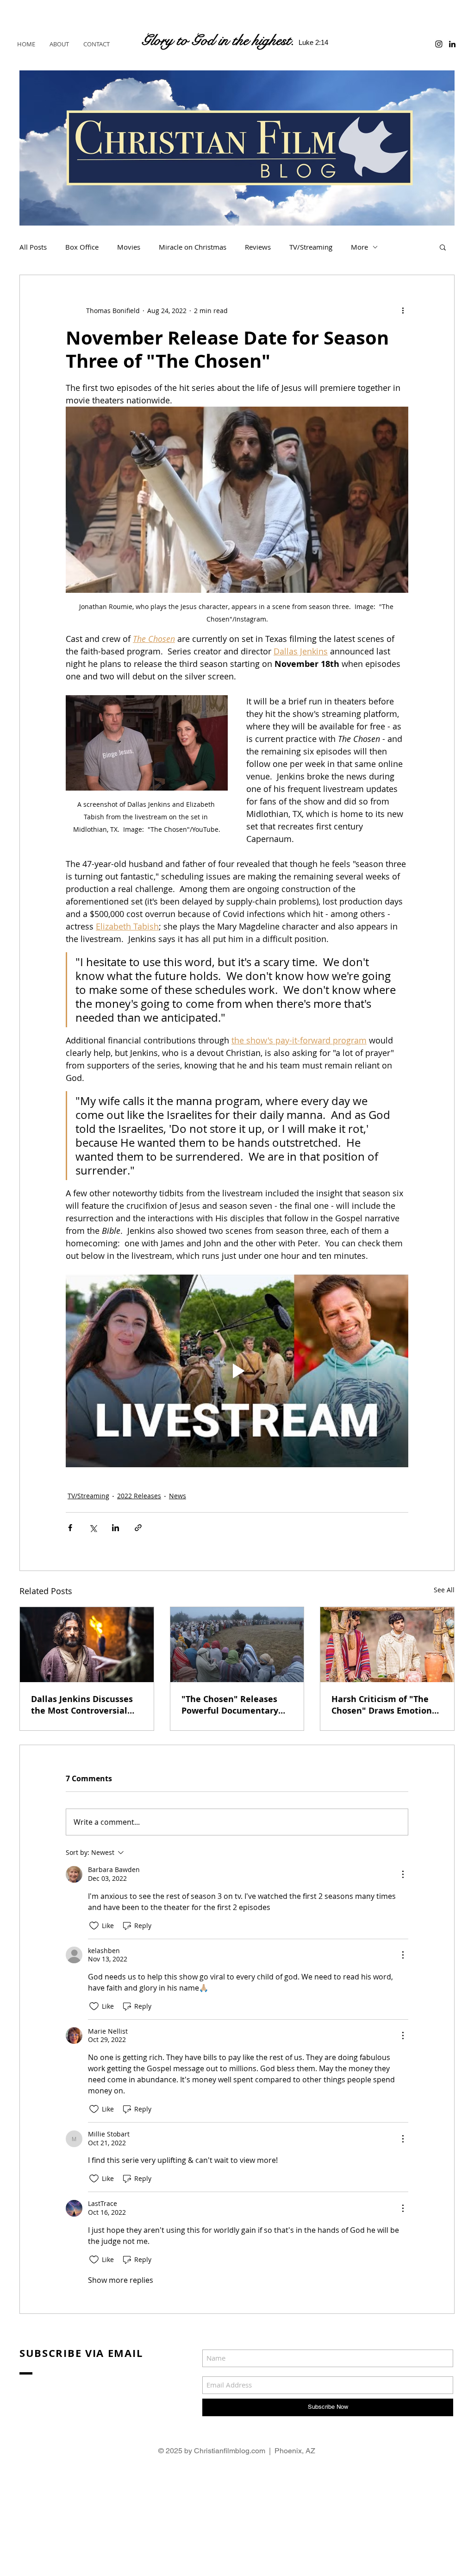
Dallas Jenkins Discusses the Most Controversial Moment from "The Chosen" (82, 1705)
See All (444, 1590)
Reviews (258, 247)
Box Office (82, 247)
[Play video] (237, 1371)
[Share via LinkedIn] (115, 1528)
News (178, 1496)
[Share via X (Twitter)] (93, 1528)
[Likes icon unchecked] (94, 1926)
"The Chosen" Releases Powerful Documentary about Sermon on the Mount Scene (230, 1705)
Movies (129, 247)
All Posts (33, 247)
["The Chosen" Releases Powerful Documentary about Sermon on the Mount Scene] (237, 1645)
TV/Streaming (311, 247)
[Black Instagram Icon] (439, 44)
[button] (443, 247)
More (359, 247)
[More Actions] (403, 1874)
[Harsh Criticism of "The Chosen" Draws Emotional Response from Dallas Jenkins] (387, 1645)
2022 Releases (139, 1496)
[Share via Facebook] (70, 1528)
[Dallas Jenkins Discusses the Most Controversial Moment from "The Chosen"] (87, 1645)
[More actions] (403, 310)
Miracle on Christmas (193, 247)
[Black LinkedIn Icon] (452, 44)
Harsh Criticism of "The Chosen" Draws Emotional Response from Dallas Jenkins (386, 1705)
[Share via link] (138, 1528)
